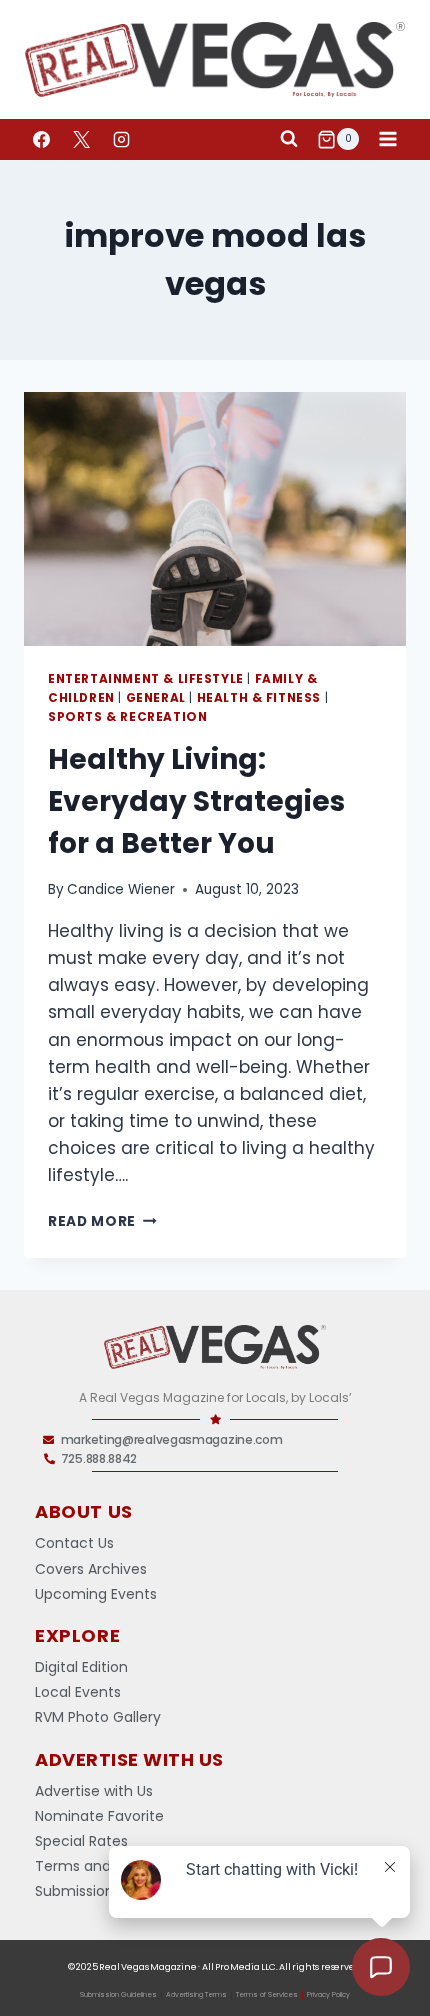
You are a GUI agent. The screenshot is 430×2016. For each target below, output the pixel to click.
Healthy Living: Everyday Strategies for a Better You (196, 801)
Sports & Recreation (127, 717)
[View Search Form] (289, 139)
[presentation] (215, 519)
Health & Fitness (259, 698)
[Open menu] (387, 139)
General (156, 698)
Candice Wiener (121, 889)
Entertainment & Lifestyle (146, 679)
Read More (102, 1221)
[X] (81, 139)
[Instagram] (121, 139)
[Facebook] (41, 139)
